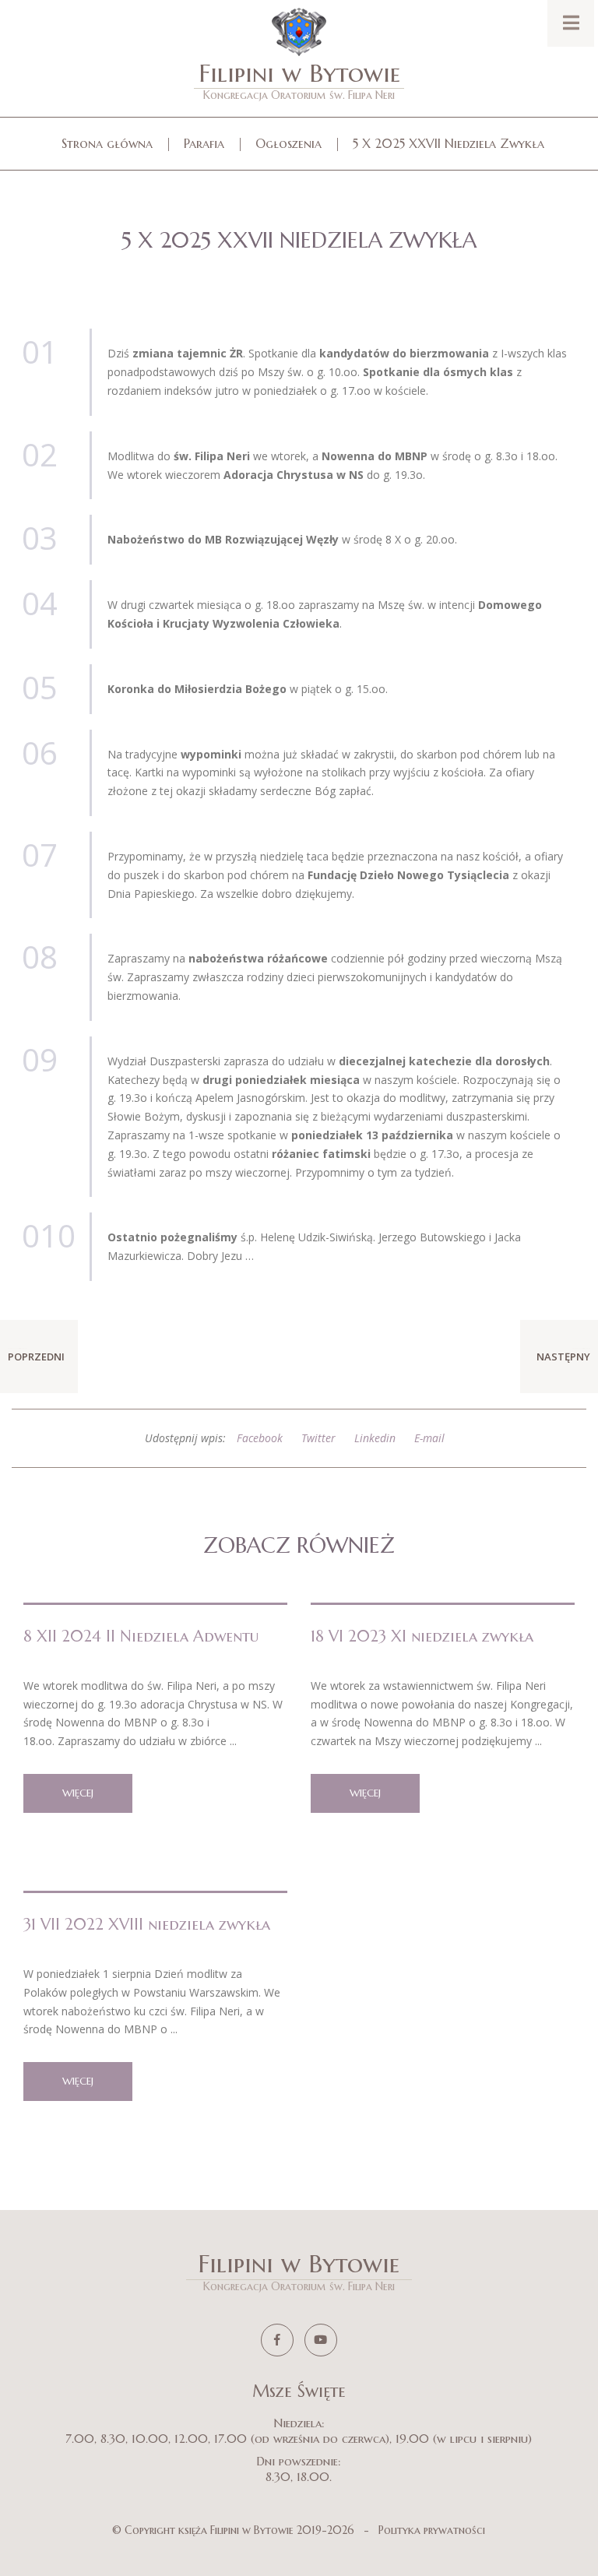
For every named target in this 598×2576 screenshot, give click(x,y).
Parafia (204, 143)
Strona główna (107, 143)
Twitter (318, 1438)
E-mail (429, 1438)
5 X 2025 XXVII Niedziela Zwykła (448, 143)
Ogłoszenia (288, 143)
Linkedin (375, 1438)
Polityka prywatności (432, 2530)
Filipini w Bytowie (299, 80)
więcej (78, 1793)
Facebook (260, 1438)
